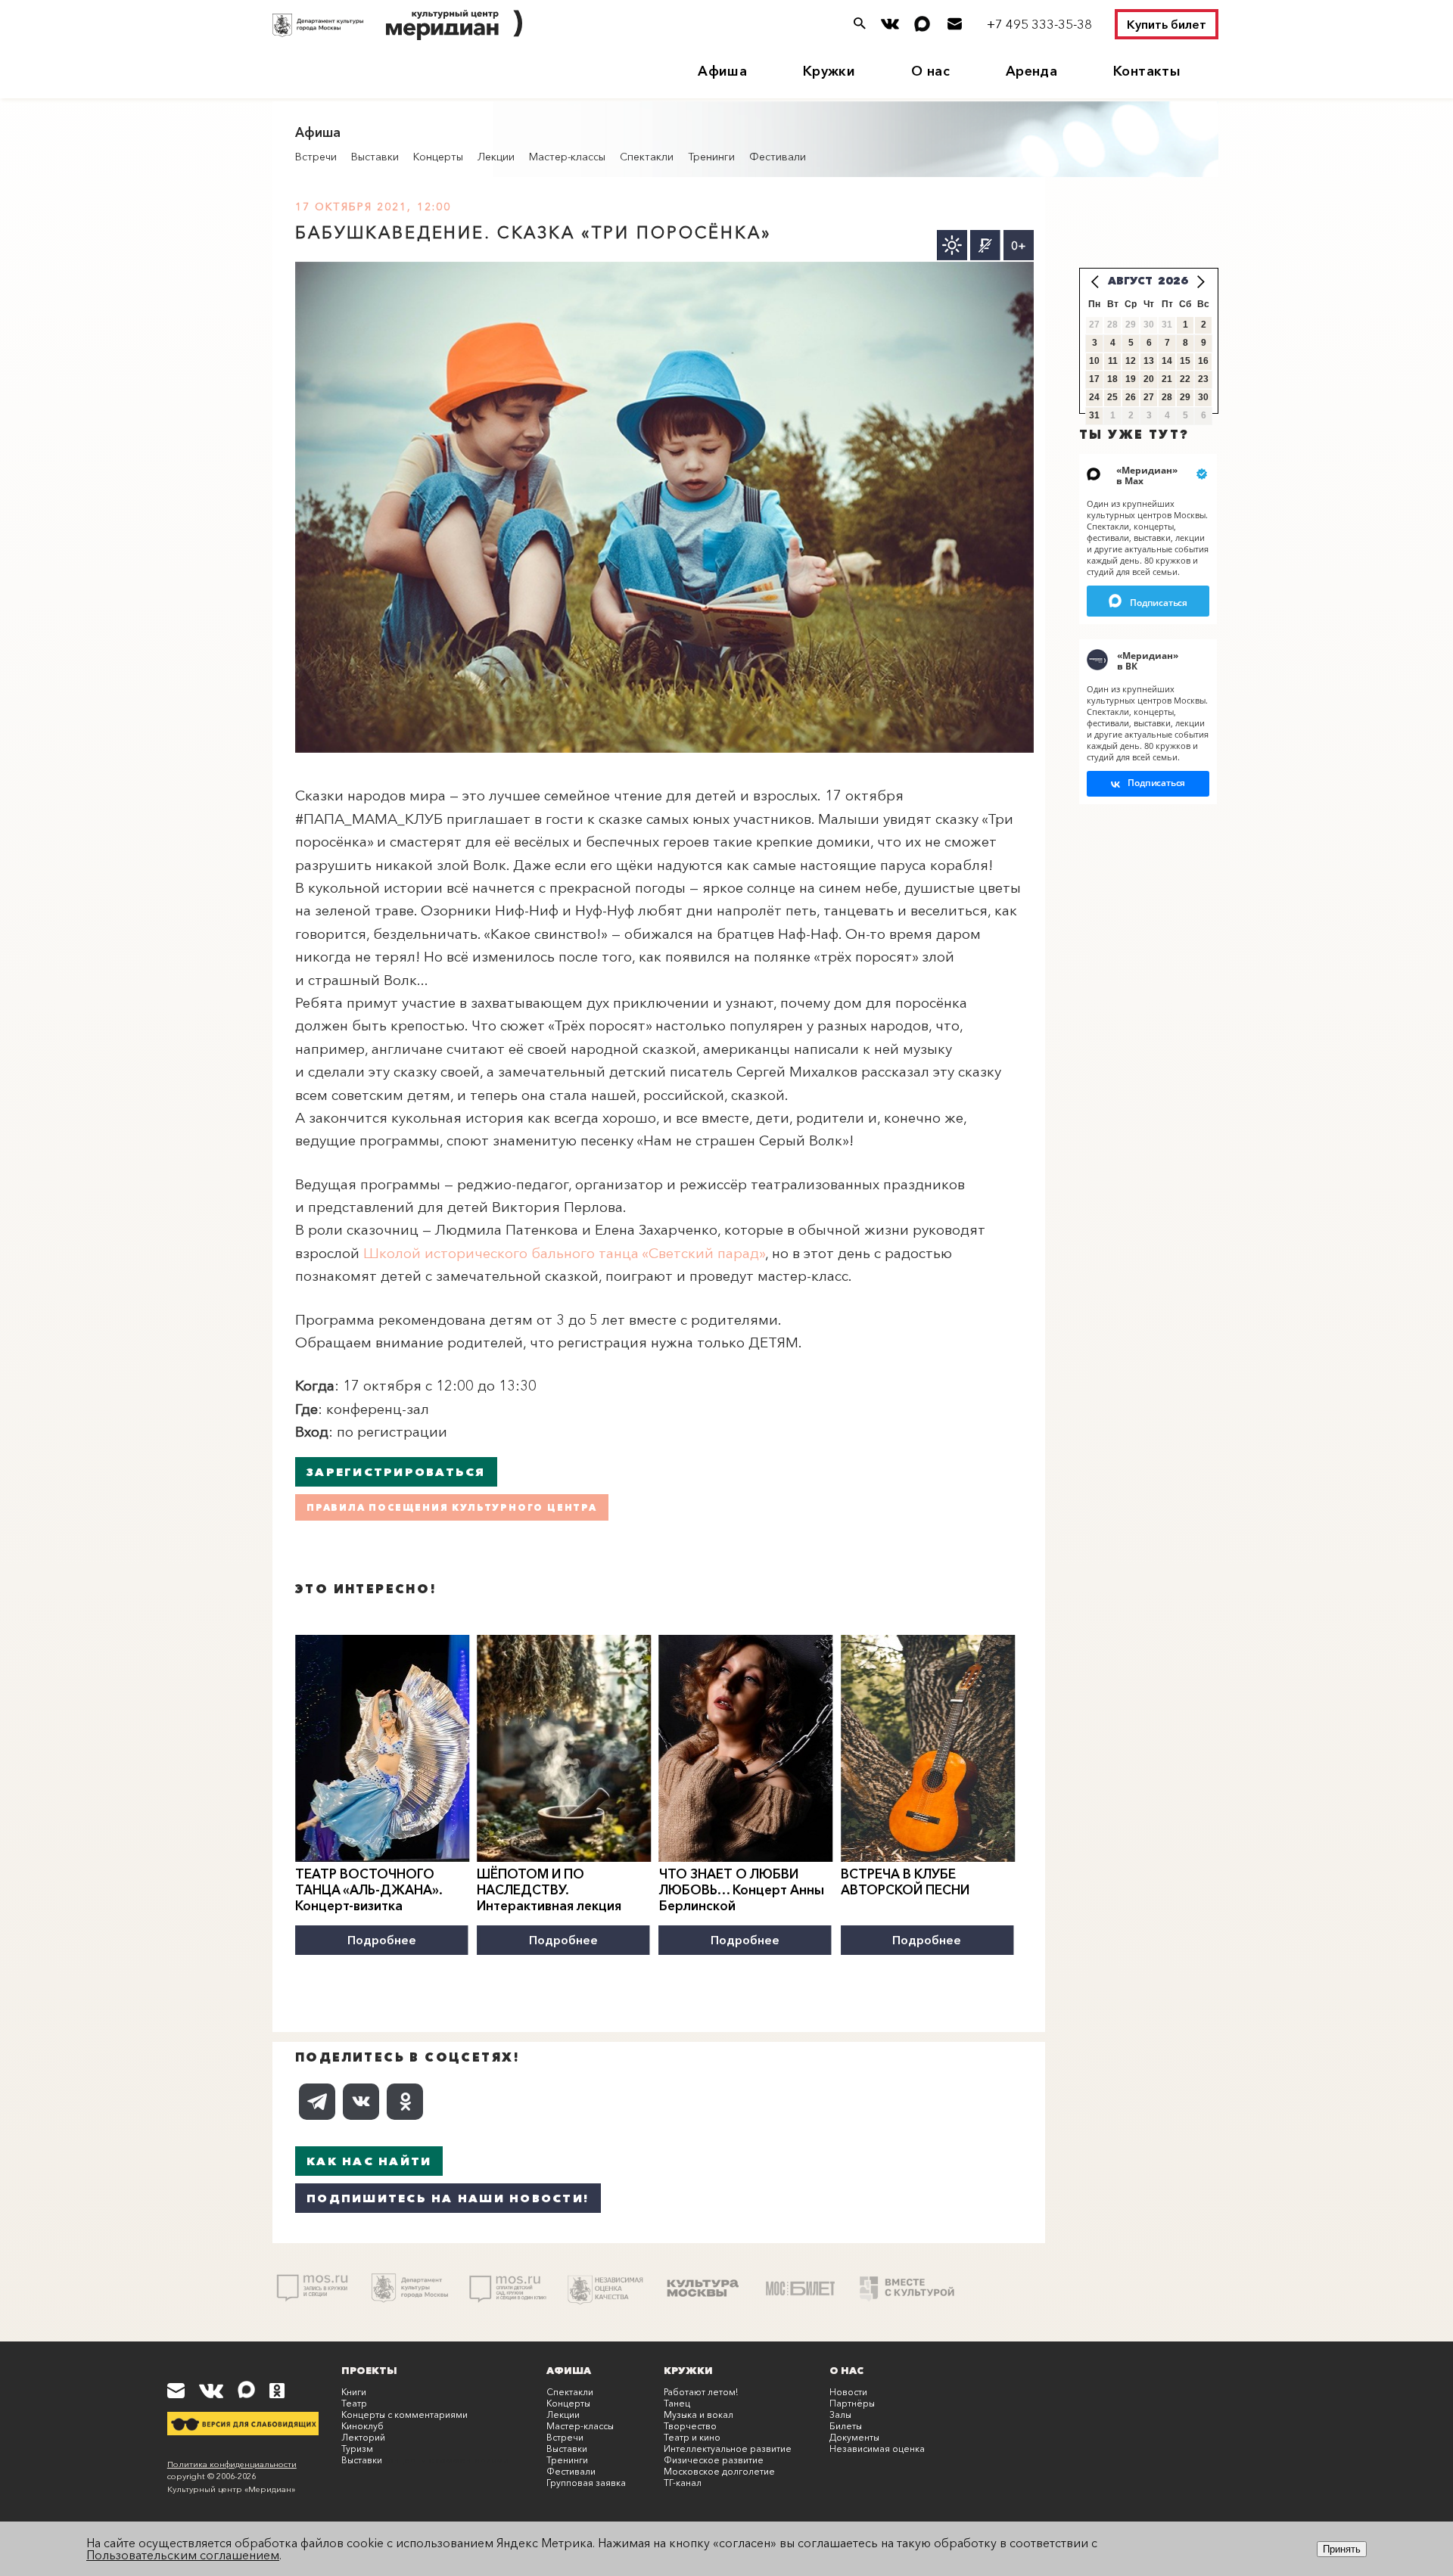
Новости (848, 2392)
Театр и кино (692, 2437)
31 (1094, 415)
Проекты (369, 2370)
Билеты (846, 2426)
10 (1094, 361)
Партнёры (852, 2403)
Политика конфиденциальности (232, 2464)
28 (1167, 397)
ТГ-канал (683, 2483)
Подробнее (382, 1940)
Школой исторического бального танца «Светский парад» (564, 1253)
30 (1203, 397)
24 (1094, 397)
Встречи (316, 157)
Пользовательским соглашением (183, 2555)
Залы (840, 2414)
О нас (930, 71)
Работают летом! (701, 2392)
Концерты (438, 157)
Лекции (496, 157)
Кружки (829, 71)
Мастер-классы (567, 157)
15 (1185, 361)
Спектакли (647, 157)
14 (1167, 361)
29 (1185, 397)
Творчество (690, 2426)
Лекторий (363, 2437)
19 (1131, 379)
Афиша (722, 71)
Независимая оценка (877, 2449)
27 (1149, 397)
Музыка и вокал (698, 2414)
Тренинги (711, 157)
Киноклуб (362, 2426)
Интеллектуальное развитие (728, 2449)
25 (1112, 397)
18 (1112, 379)
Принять (1342, 2549)
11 (1113, 361)
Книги (354, 2392)
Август (1130, 281)
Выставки (375, 157)
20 (1149, 379)
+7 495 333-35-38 (1039, 24)
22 (1185, 379)
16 (1203, 361)
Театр (354, 2403)
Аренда (1031, 71)
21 (1167, 379)
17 (1094, 379)
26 (1131, 397)
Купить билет (1167, 24)
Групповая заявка (586, 2483)
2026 (1173, 281)
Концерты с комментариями (404, 2414)
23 (1203, 379)
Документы (854, 2437)
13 (1149, 361)
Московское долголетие (719, 2471)
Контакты (1147, 71)
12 (1131, 361)
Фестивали (778, 157)
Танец (677, 2403)
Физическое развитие (714, 2460)
